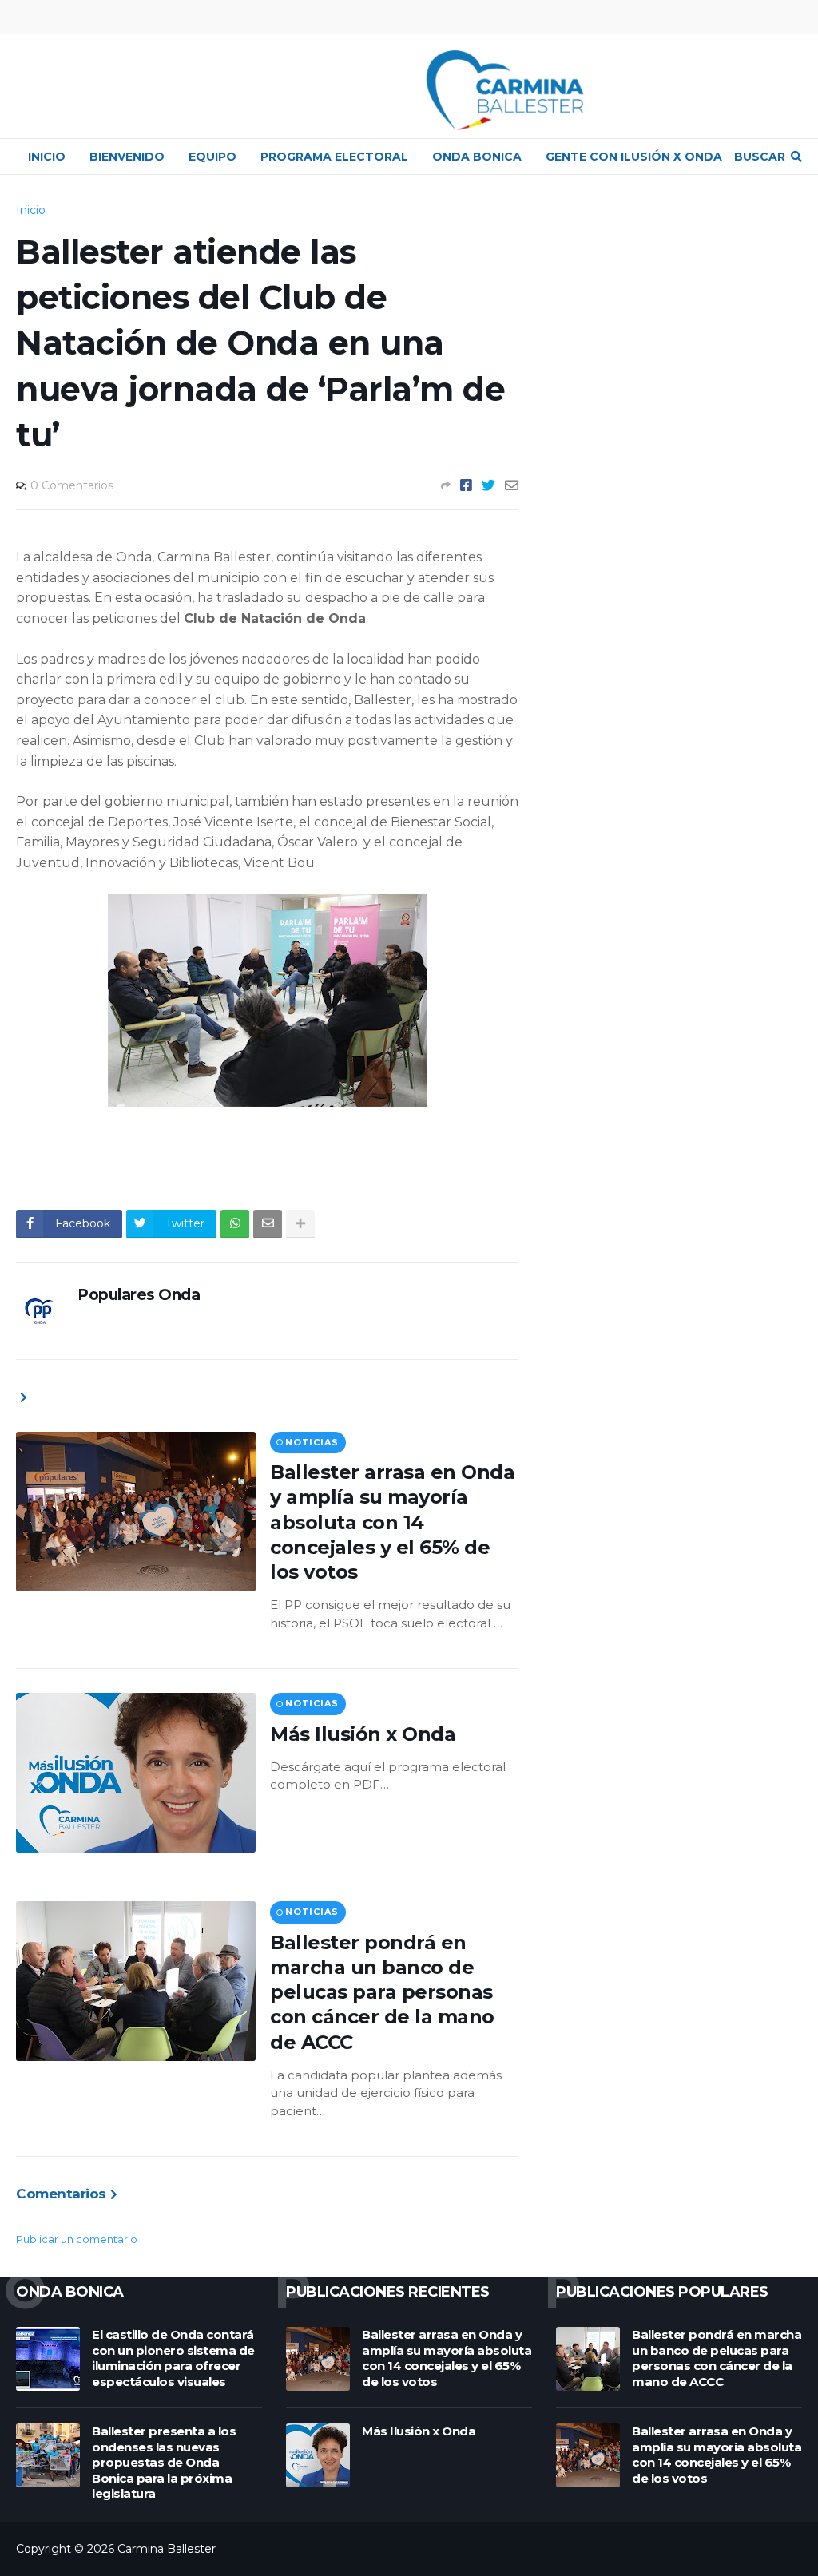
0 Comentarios (72, 485)
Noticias (312, 1442)
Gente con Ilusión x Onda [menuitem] (634, 157)
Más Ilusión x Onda (363, 1734)
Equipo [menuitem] (212, 157)
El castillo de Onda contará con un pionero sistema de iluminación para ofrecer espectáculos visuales (173, 2358)
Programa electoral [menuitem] (334, 157)
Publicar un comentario (77, 2239)
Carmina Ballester (167, 2549)
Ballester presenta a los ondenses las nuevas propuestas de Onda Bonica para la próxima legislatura (164, 2462)
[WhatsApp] (235, 1224)
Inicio (31, 210)
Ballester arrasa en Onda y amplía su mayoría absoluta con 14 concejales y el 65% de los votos (392, 1522)
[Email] (512, 485)
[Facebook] (466, 485)
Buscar (760, 157)
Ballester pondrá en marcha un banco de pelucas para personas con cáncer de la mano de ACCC (382, 1992)
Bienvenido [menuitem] (127, 157)
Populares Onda (139, 1295)
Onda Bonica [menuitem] (477, 157)
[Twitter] (488, 485)
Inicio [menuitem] (47, 157)
